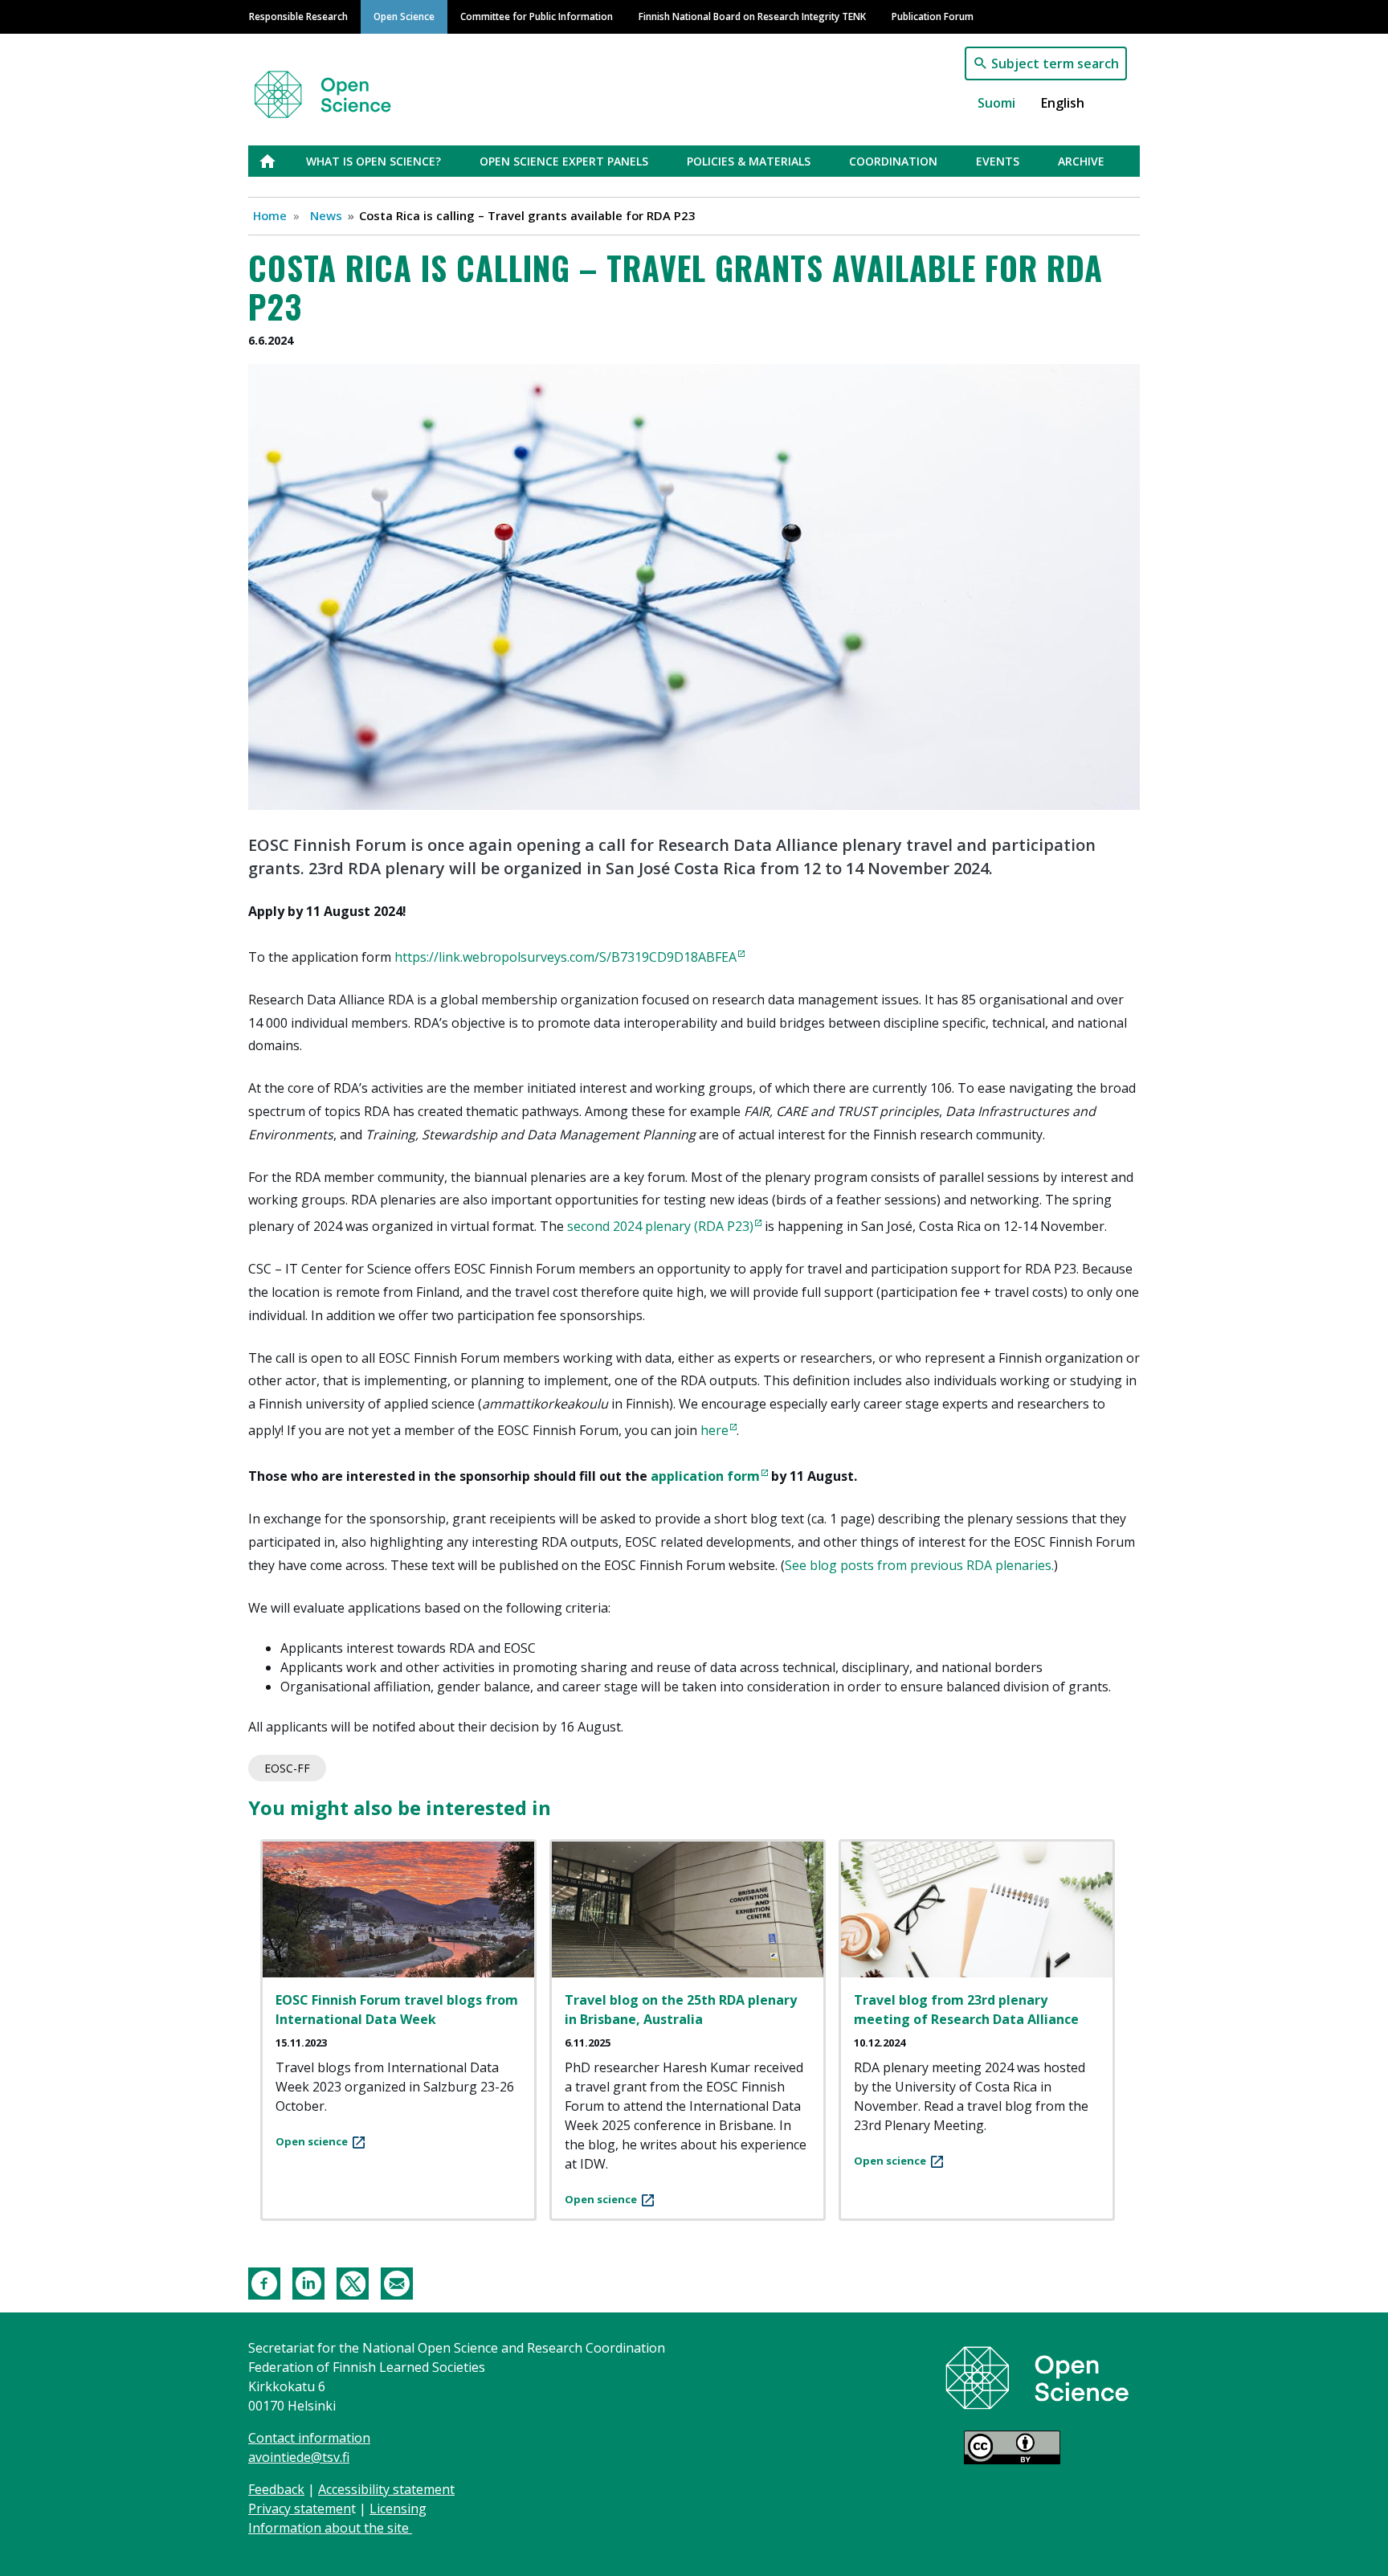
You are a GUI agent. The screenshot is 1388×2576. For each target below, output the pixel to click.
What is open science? (374, 161)
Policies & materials (749, 161)
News (326, 215)
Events (998, 161)
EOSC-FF (287, 1768)
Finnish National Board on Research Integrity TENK (752, 16)
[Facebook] (264, 2282)
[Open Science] (1037, 2377)
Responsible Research (298, 16)
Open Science (404, 16)
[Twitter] (353, 2282)
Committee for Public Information (537, 16)
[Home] (342, 87)
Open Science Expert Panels (564, 161)
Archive (1081, 161)
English (1063, 103)
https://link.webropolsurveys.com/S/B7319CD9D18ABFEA (565, 957)
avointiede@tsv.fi (299, 2457)
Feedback (276, 2489)
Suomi (996, 103)
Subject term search (1055, 63)
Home (270, 215)
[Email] (397, 2282)
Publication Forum (933, 16)
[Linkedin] (308, 2282)
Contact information (309, 2438)
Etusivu (277, 161)
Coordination (893, 161)
